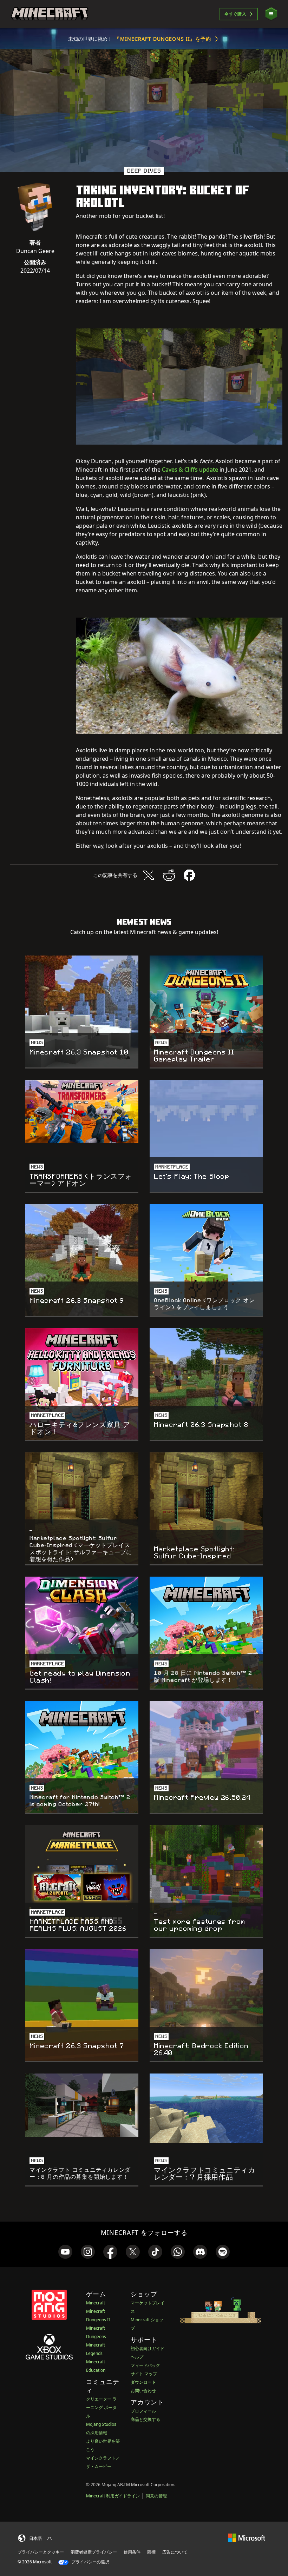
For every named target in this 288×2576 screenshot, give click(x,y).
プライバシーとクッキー (41, 2552)
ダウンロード (143, 2382)
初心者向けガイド (148, 2348)
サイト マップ (144, 2374)
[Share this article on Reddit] (169, 875)
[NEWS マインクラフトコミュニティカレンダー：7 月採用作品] (206, 2108)
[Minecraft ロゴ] (50, 14)
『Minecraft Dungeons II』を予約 (163, 39)
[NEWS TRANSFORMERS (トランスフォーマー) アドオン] (82, 1111)
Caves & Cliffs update (190, 470)
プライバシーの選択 (90, 2562)
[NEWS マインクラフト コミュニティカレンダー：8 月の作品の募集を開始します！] (82, 2105)
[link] (65, 2252)
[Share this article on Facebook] (189, 875)
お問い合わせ (143, 2391)
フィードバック (145, 2365)
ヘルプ (137, 2357)
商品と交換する (145, 2419)
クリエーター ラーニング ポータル (101, 2407)
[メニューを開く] (271, 14)
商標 (151, 2552)
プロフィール (143, 2411)
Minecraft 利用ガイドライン (113, 2496)
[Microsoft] (247, 2537)
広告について (175, 2552)
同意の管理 (156, 2496)
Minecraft (96, 2303)
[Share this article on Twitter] (149, 875)
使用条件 (132, 2552)
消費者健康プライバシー (94, 2552)
